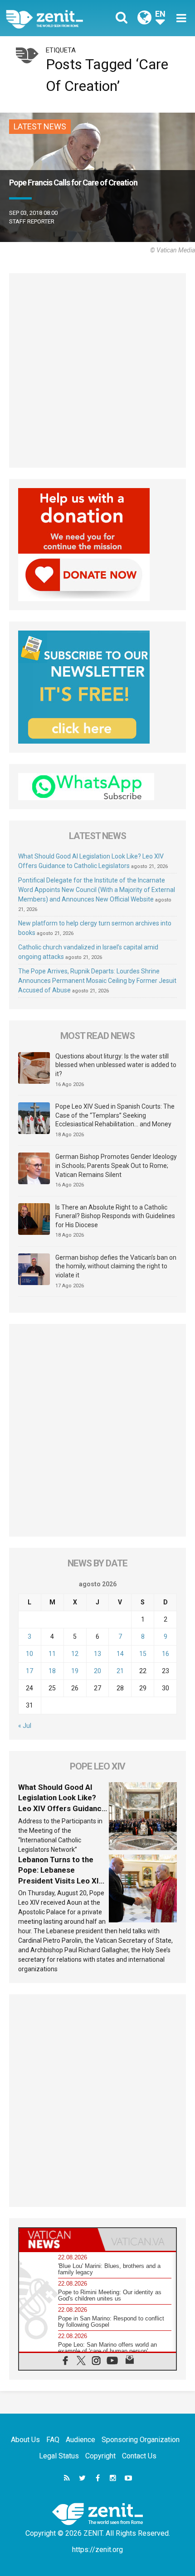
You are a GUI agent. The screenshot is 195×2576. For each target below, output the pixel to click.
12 (75, 1654)
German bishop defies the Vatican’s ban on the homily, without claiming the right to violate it (116, 1266)
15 (143, 1654)
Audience (80, 2440)
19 (75, 1671)
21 (120, 1671)
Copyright (100, 2456)
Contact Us (139, 2456)
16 (166, 1654)
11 (52, 1654)
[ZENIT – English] (55, 18)
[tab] (58, 2239)
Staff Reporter (32, 221)
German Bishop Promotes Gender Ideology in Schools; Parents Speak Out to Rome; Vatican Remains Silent (116, 1165)
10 (29, 1654)
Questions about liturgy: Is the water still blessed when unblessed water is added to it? (116, 1065)
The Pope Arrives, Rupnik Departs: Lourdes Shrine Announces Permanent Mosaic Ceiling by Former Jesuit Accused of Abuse (97, 981)
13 (97, 1654)
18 (52, 1671)
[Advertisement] (97, 370)
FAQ (53, 2440)
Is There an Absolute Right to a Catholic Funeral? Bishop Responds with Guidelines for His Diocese (115, 1216)
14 (120, 1654)
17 (29, 1671)
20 (97, 1671)
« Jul (25, 1726)
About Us (25, 2440)
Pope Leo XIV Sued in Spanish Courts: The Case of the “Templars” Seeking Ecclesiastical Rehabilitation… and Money (115, 1115)
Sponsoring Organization (141, 2440)
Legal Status (59, 2456)
